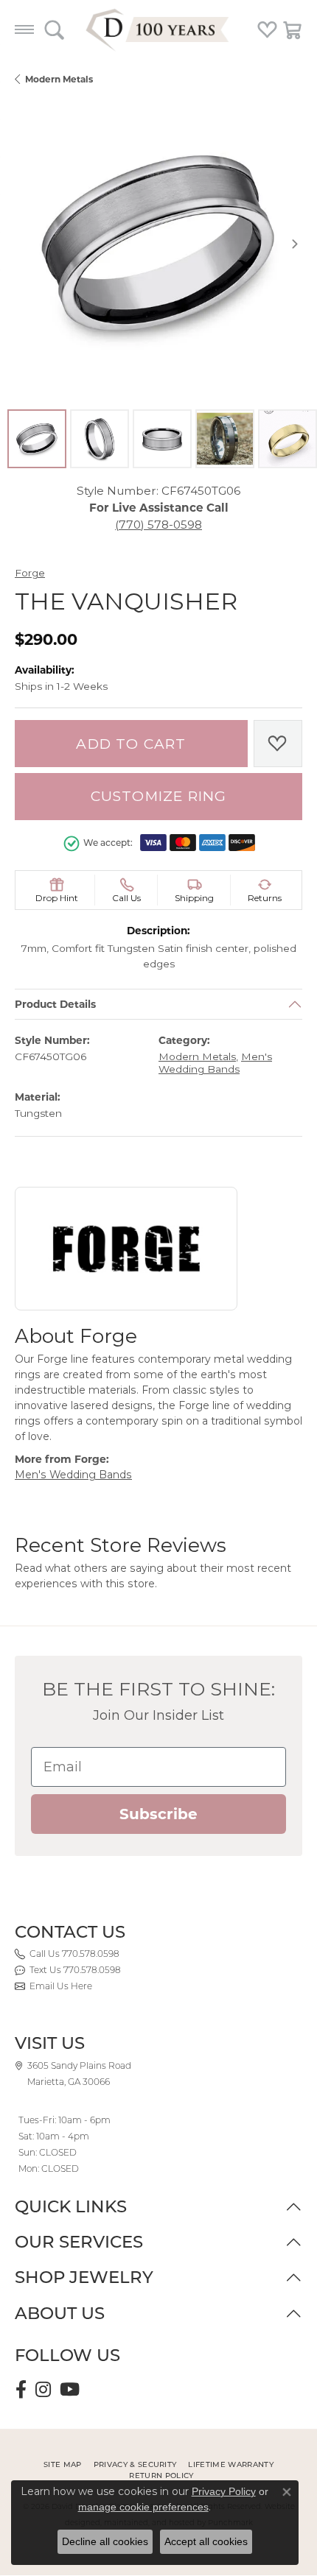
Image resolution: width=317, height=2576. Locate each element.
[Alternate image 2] (100, 439)
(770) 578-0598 (158, 525)
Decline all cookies (105, 2541)
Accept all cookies (206, 2541)
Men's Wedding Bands (215, 1063)
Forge (30, 573)
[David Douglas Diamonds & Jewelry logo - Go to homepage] (158, 29)
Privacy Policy (224, 2491)
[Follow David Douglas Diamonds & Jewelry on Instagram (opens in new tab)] (43, 2390)
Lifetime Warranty (230, 2464)
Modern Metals (59, 79)
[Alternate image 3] (162, 439)
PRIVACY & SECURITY (135, 2464)
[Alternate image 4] (225, 439)
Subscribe (158, 1814)
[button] (54, 29)
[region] (158, 244)
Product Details (55, 1004)
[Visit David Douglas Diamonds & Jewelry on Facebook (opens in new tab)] (21, 2390)
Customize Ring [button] (159, 796)
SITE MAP (63, 2464)
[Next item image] (295, 244)
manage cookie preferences (143, 2507)
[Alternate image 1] (37, 439)
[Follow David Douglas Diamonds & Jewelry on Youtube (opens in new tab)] (70, 2390)
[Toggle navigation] (24, 29)
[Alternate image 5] (288, 439)
